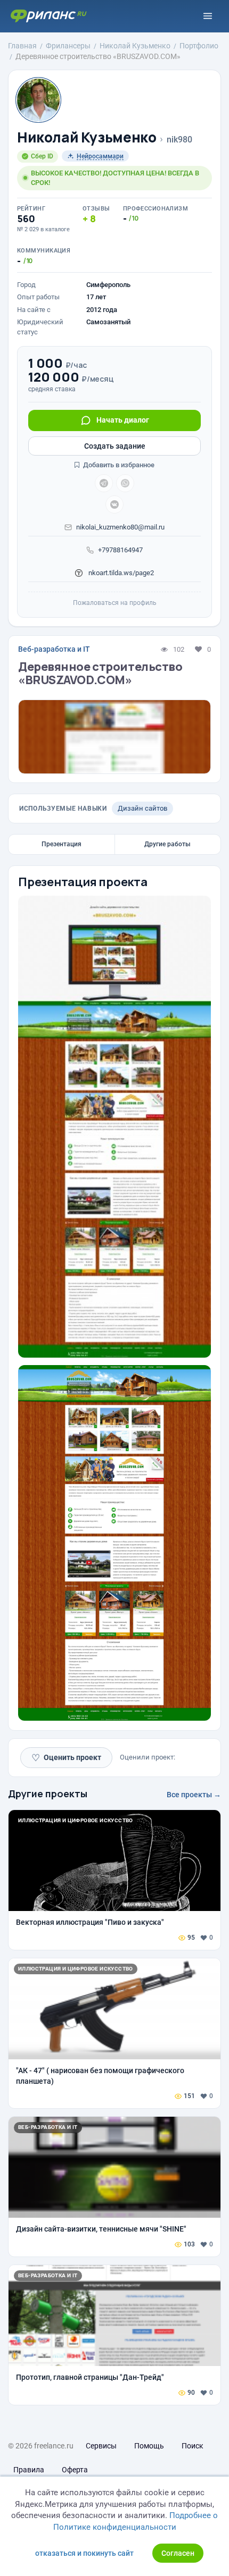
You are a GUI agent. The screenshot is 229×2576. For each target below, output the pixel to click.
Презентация (62, 844)
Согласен (178, 2553)
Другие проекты (48, 1794)
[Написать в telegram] (104, 483)
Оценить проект (66, 1758)
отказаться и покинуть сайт (84, 2553)
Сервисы (101, 2446)
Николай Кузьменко (87, 137)
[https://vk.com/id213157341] (114, 504)
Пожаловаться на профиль (115, 603)
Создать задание (115, 446)
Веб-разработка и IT (54, 649)
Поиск (193, 2446)
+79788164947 (120, 550)
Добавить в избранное (118, 465)
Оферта (75, 2470)
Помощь (149, 2446)
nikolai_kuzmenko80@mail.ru (120, 527)
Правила (29, 2470)
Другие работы (167, 844)
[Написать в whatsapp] (125, 483)
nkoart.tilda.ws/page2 (120, 573)
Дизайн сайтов (142, 808)
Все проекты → (194, 1795)
